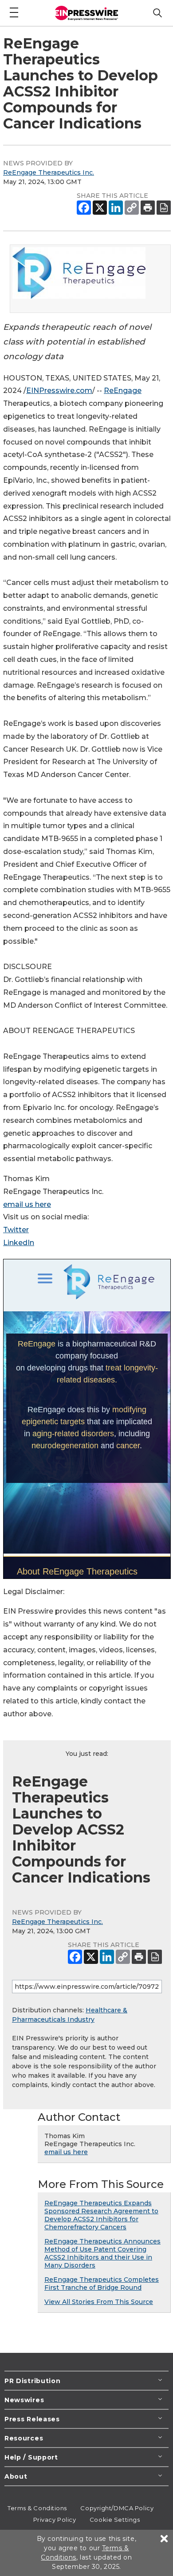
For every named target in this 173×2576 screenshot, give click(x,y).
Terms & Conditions (37, 2508)
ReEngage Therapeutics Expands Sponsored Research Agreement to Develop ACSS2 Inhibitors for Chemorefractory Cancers (101, 2215)
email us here (27, 1204)
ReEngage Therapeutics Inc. (49, 172)
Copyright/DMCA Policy (117, 2508)
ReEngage (123, 391)
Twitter (16, 1230)
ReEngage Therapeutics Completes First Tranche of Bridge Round (102, 2284)
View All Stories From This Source (99, 2302)
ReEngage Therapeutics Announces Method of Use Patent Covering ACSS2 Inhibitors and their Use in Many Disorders (102, 2253)
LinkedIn (19, 1243)
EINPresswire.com (59, 391)
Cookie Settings (115, 2520)
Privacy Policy (55, 2520)
